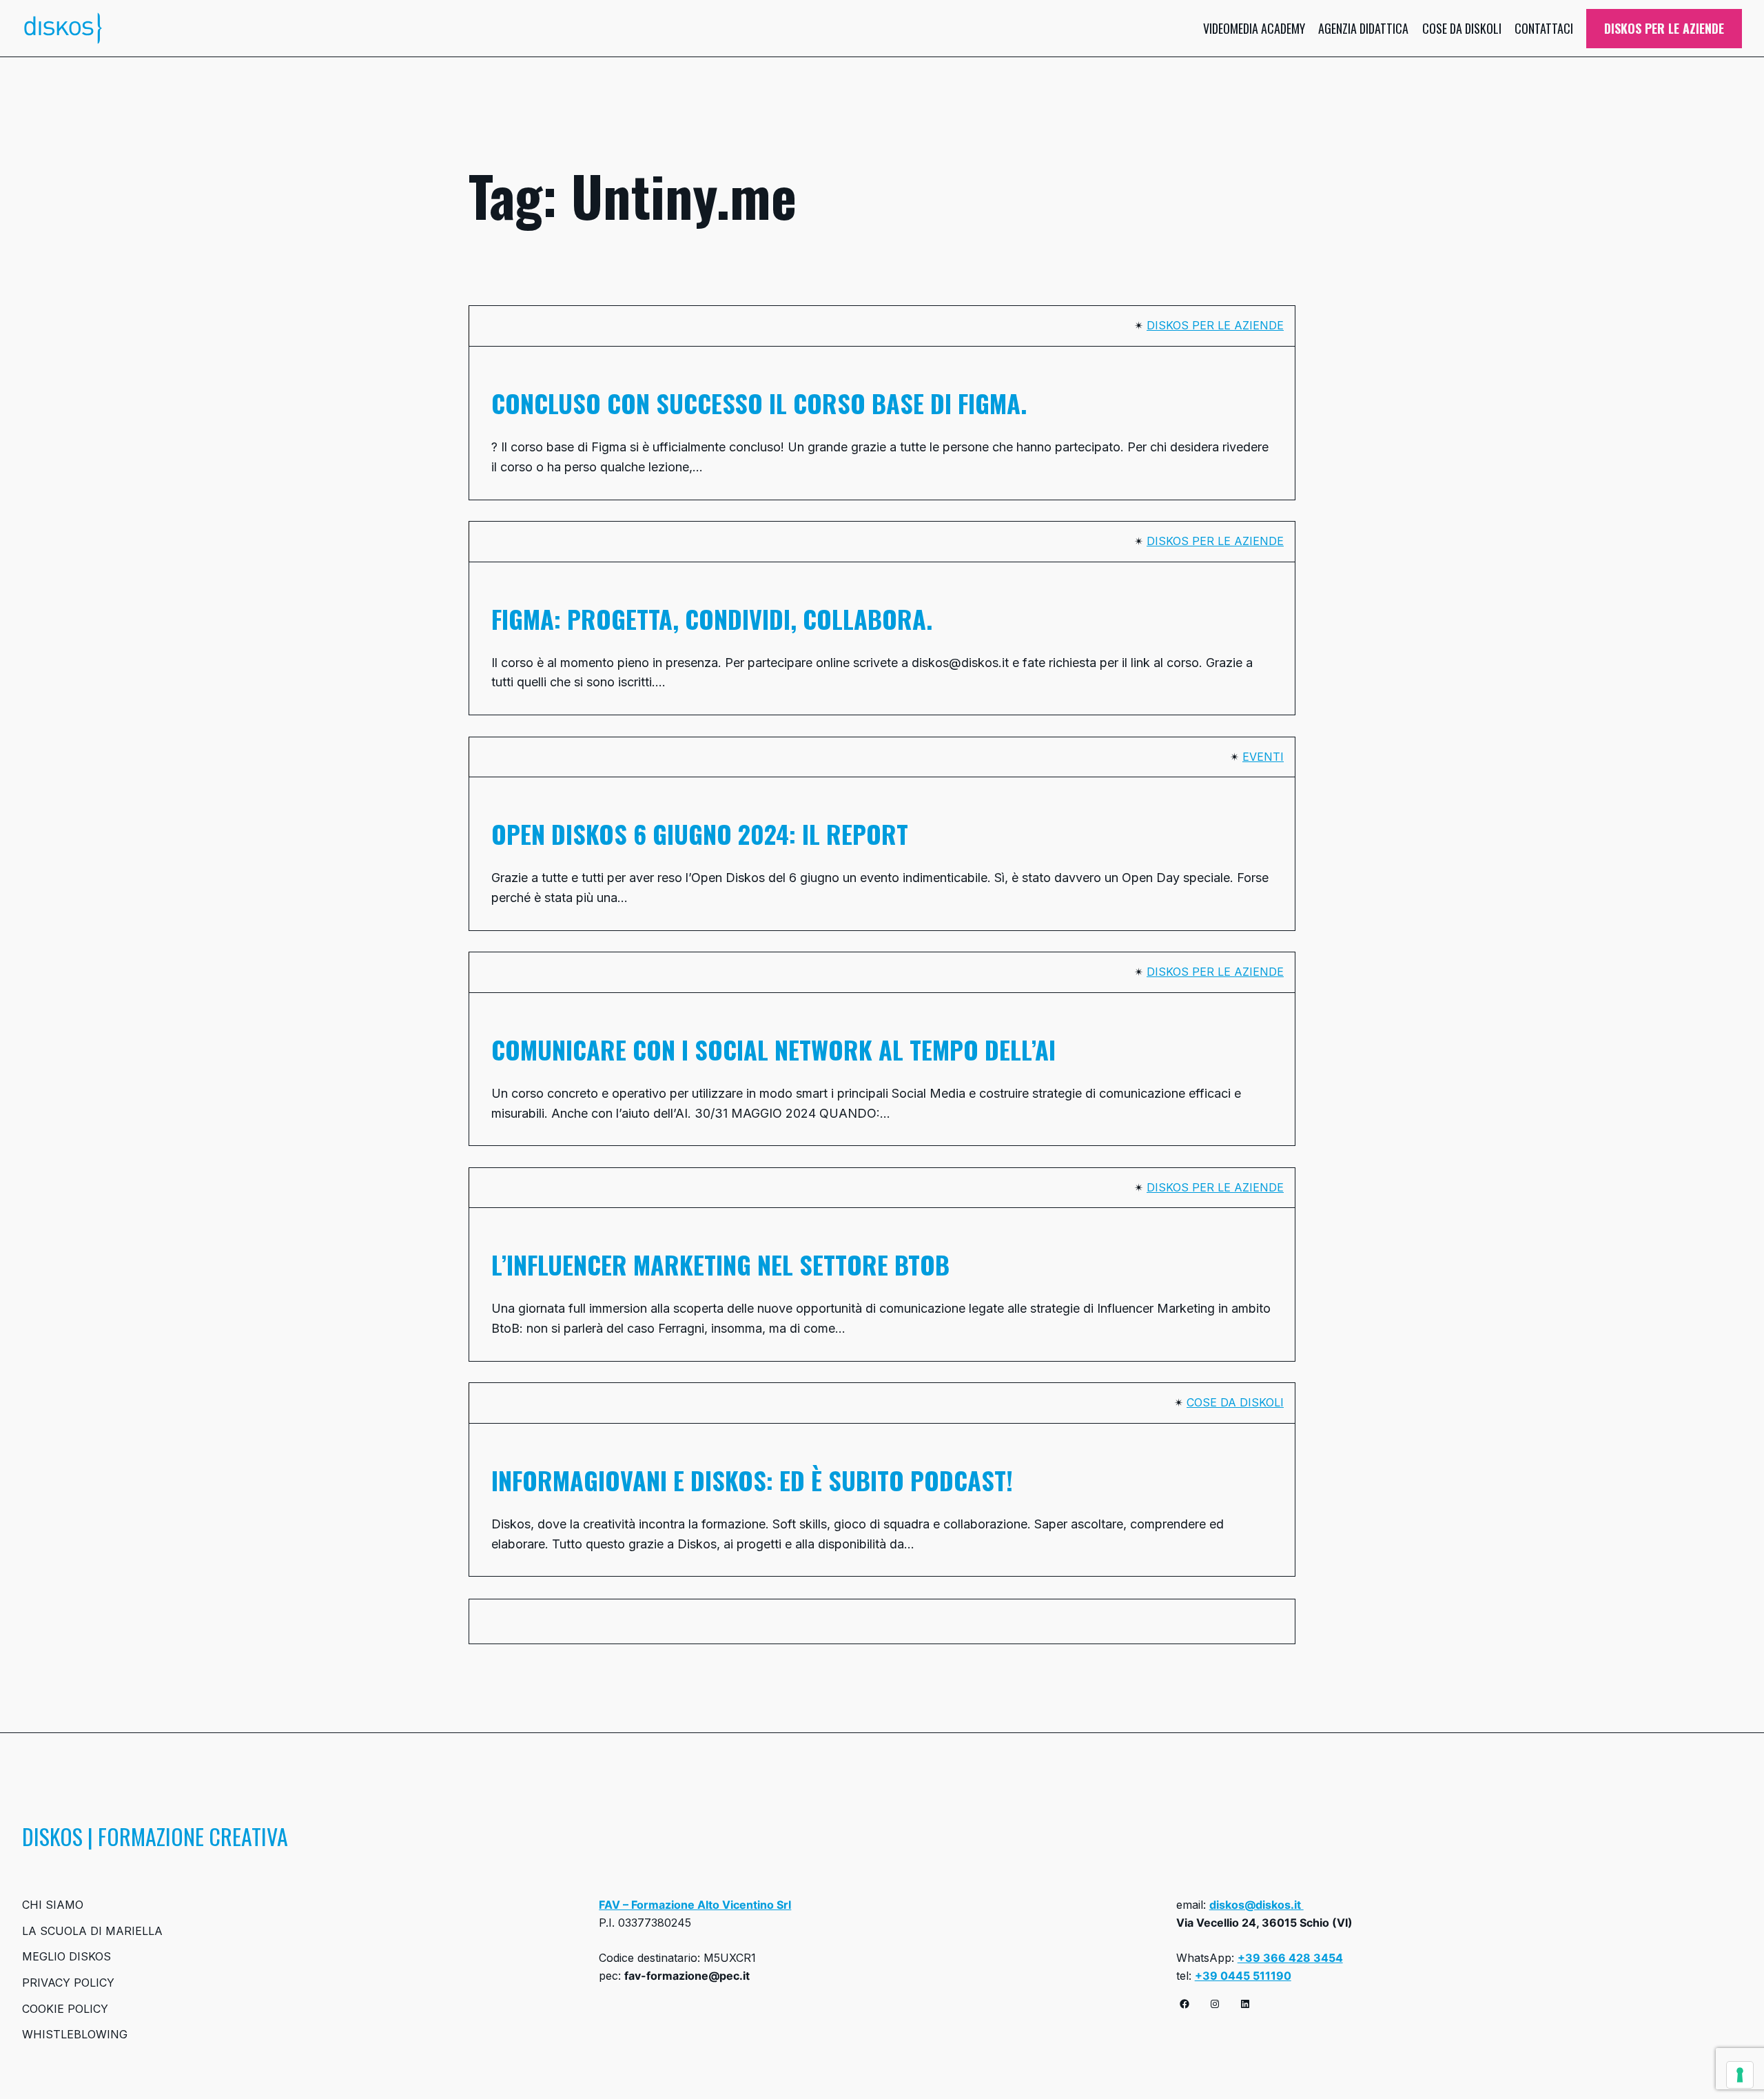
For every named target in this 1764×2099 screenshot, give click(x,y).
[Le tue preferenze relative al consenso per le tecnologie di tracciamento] (1740, 2075)
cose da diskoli (1235, 1402)
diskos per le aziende (1215, 325)
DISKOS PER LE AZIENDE (1664, 28)
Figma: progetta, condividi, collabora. (712, 619)
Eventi (1263, 757)
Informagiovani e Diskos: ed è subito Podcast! (752, 1480)
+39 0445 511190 (1243, 1976)
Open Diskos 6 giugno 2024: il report (700, 834)
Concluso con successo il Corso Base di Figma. (759, 403)
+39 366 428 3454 (1290, 1958)
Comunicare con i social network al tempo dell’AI (777, 1049)
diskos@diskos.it (1257, 1905)
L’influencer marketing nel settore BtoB (720, 1264)
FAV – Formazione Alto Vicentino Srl (695, 1905)
